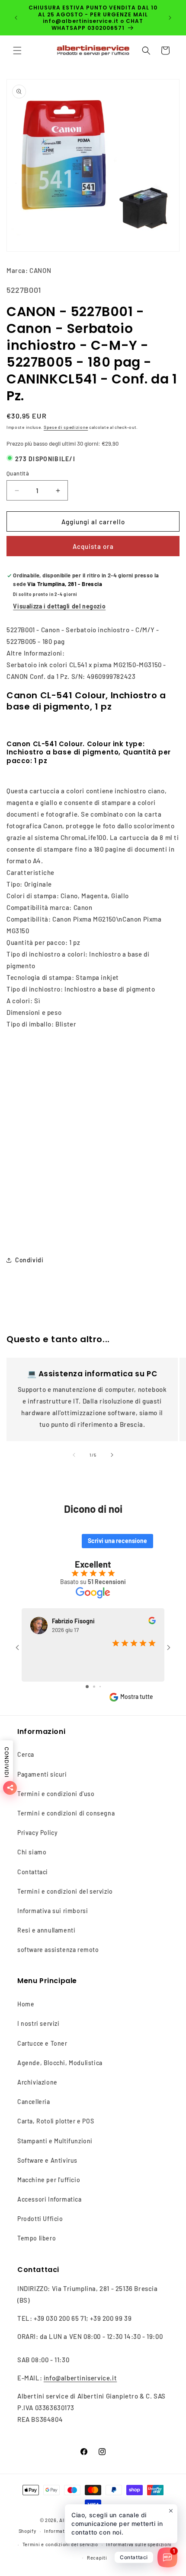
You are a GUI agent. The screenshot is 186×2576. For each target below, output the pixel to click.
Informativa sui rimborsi (53, 1911)
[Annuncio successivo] (170, 18)
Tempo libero (37, 2238)
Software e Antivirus (47, 2160)
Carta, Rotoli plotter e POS (56, 2121)
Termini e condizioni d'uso (56, 1794)
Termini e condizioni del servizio (65, 1891)
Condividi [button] (29, 1260)
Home (26, 2004)
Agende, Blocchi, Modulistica (60, 2063)
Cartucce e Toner (42, 2043)
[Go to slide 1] (87, 1687)
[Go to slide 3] (100, 1687)
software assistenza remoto (58, 1950)
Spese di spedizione (66, 427)
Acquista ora (93, 546)
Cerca (26, 1754)
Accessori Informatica (50, 2199)
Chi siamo (32, 1852)
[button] (17, 51)
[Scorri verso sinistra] (74, 1455)
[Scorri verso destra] (112, 1455)
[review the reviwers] (152, 1622)
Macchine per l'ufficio (49, 2180)
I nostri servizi (38, 2023)
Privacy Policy (37, 1833)
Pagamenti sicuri (42, 1774)
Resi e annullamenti (46, 1930)
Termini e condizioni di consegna (66, 1813)
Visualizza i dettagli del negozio (59, 606)
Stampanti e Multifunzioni (55, 2141)
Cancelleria (34, 2102)
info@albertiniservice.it (80, 2378)
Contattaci (33, 1872)
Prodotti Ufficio (40, 2219)
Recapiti (97, 2558)
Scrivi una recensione (117, 1541)
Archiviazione (37, 2082)
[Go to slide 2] (94, 1687)
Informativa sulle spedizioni (139, 2544)
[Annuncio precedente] (16, 18)
